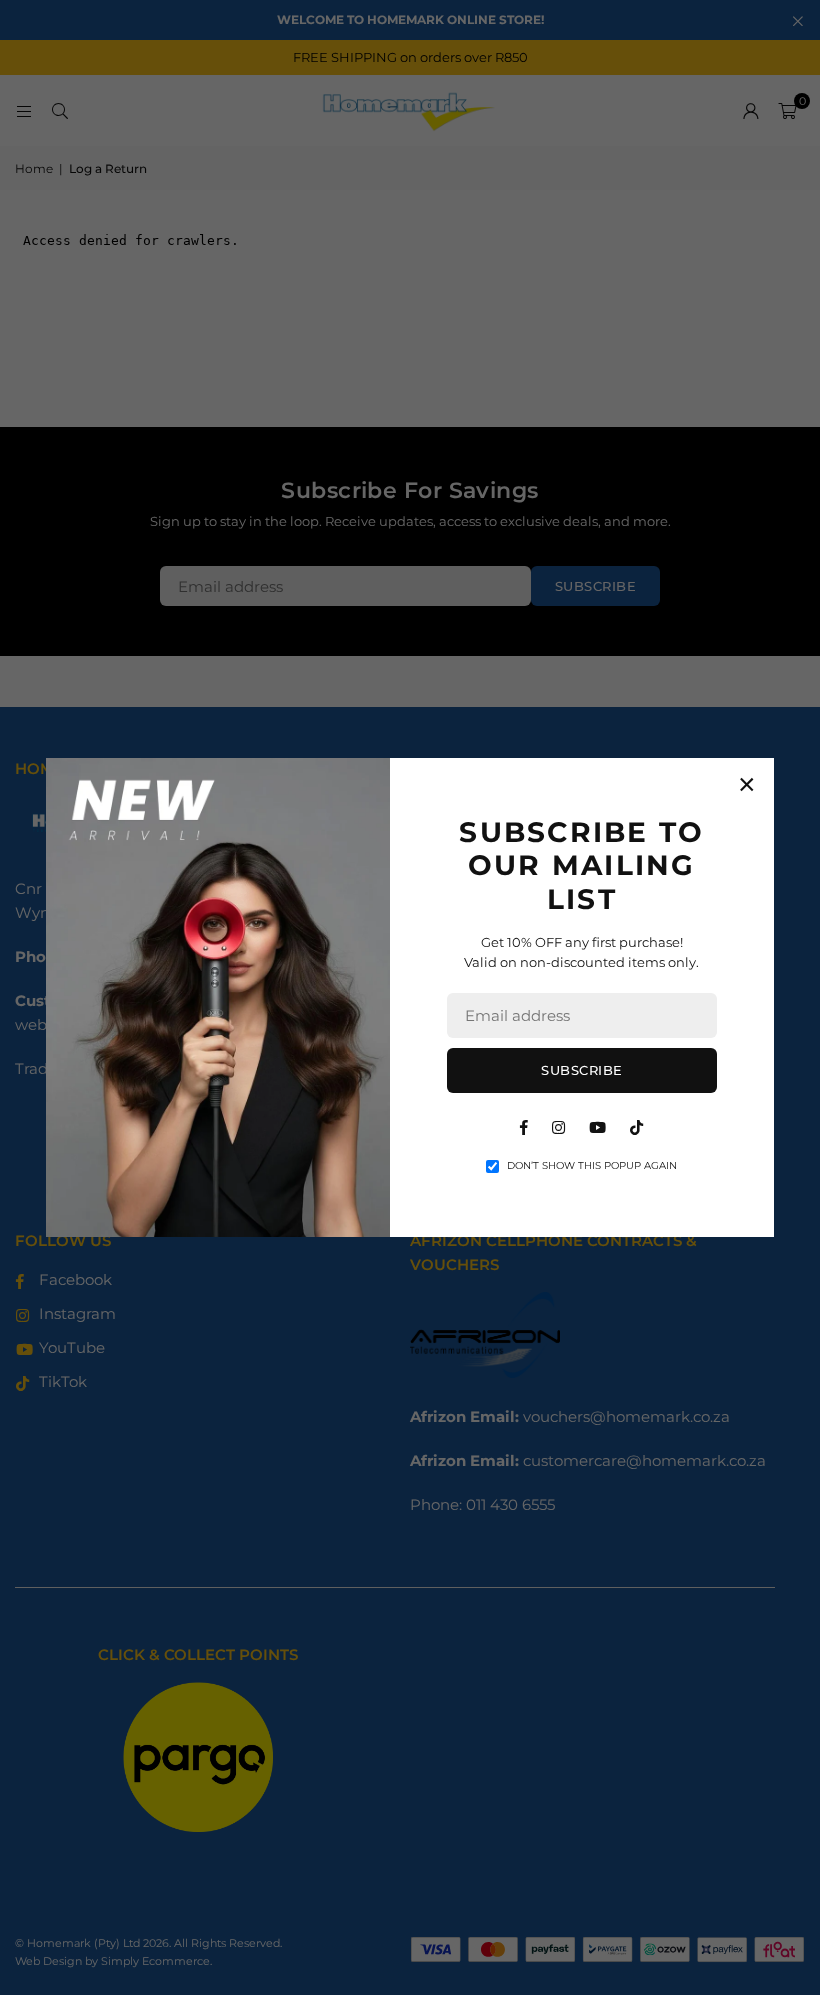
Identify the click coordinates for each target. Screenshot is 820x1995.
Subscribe (582, 1070)
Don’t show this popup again (592, 1165)
